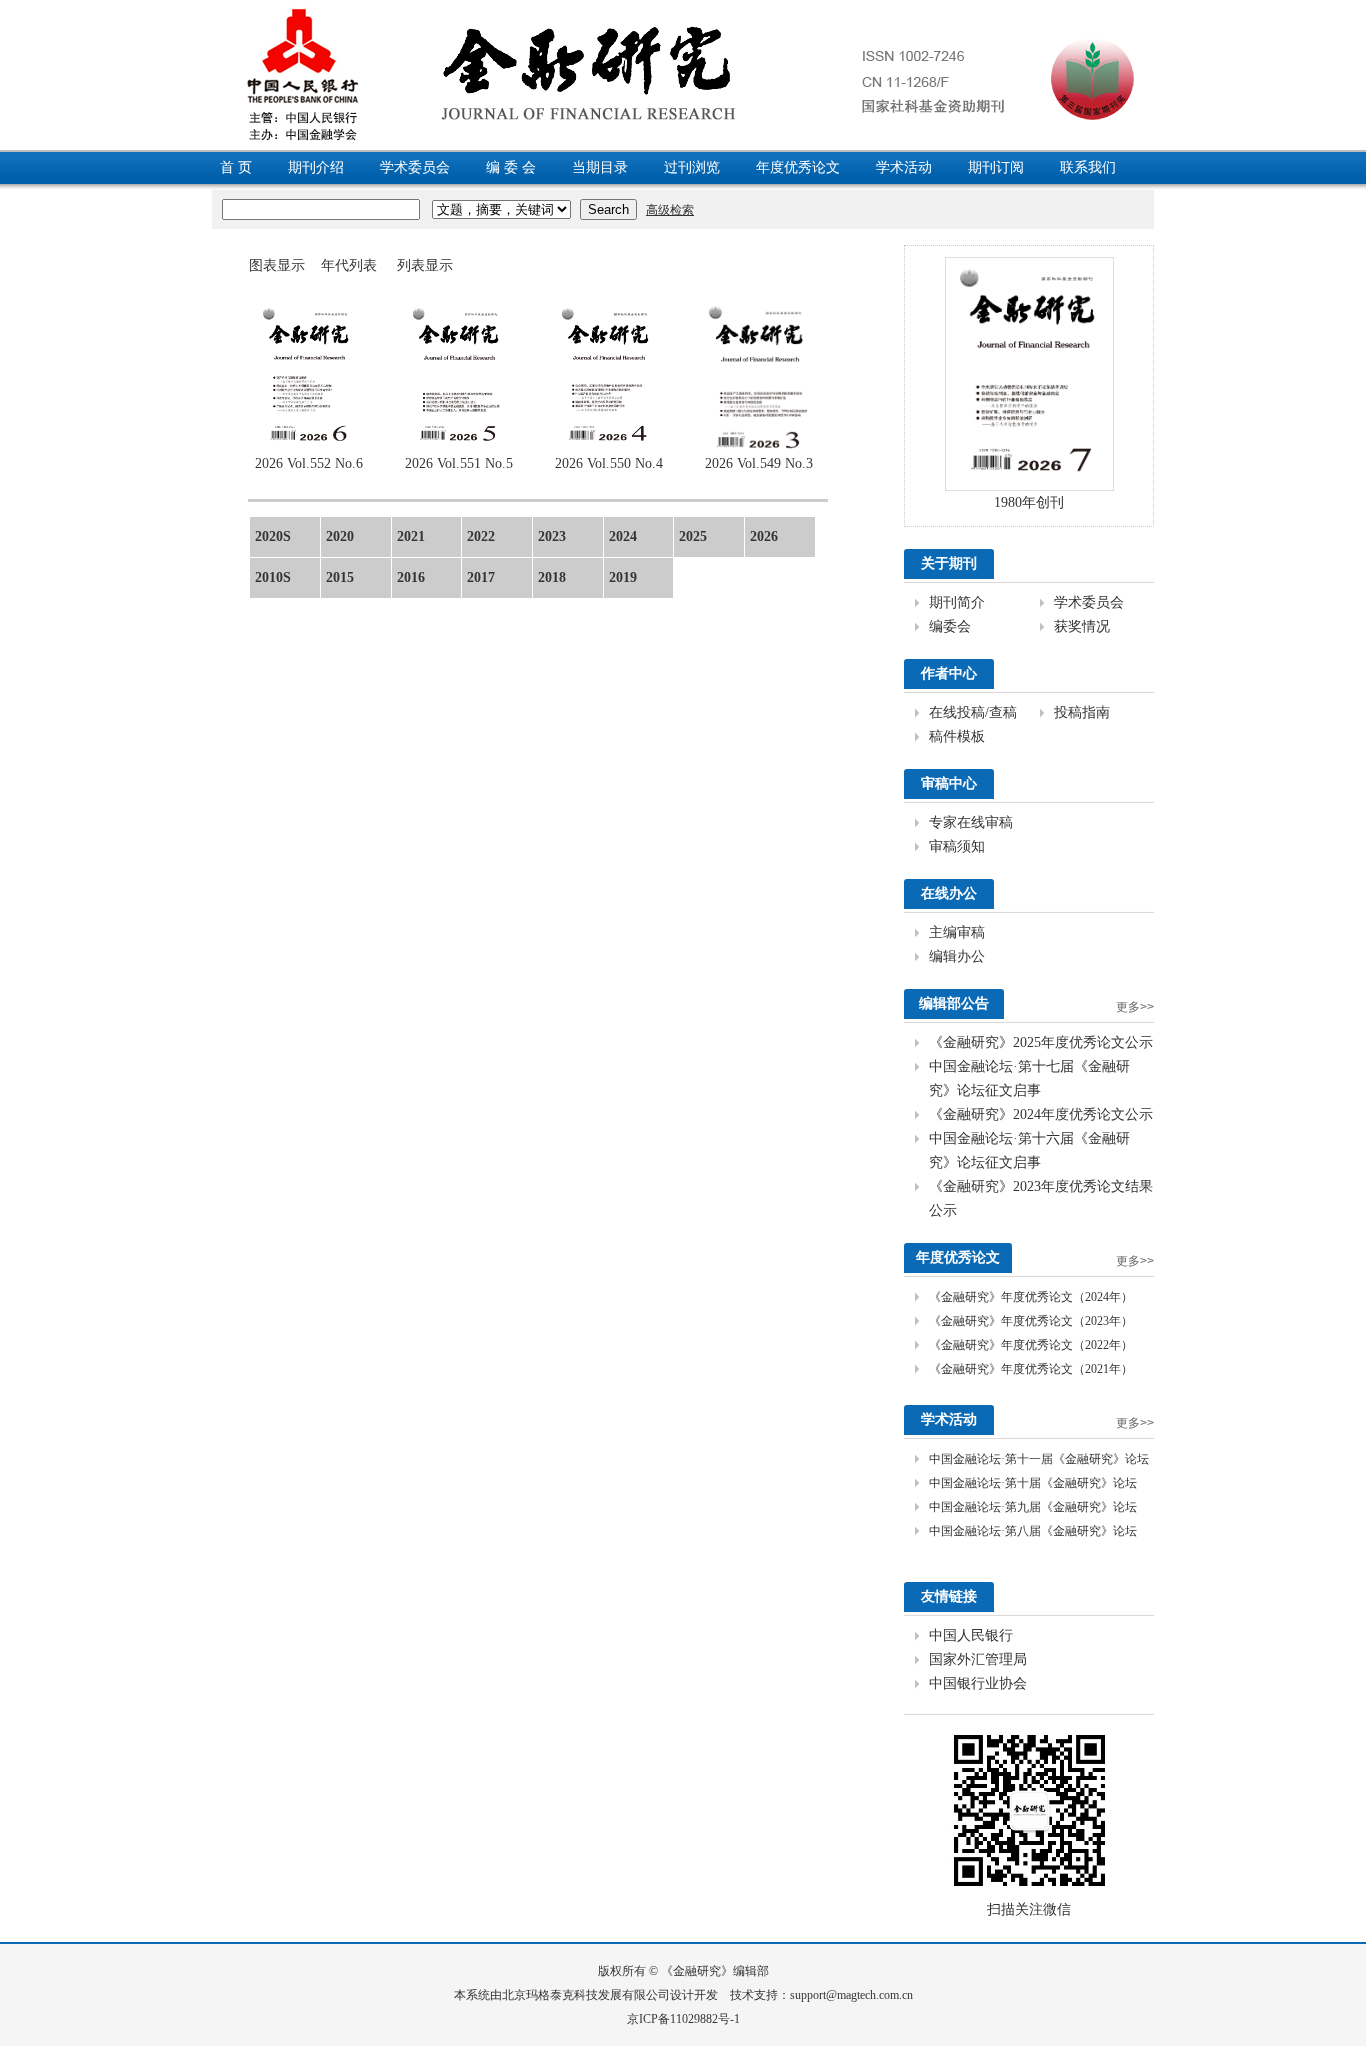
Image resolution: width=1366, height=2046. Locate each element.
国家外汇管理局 (978, 1659)
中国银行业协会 (978, 1683)
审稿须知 (957, 846)
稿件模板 (957, 736)
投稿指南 (1082, 712)
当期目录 (600, 167)
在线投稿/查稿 (973, 712)
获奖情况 (1082, 626)
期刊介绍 (316, 167)
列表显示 (425, 265)
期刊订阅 (996, 167)
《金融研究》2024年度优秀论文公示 (1041, 1114)
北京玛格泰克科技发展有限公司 (586, 1995)
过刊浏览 (692, 167)
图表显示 (277, 265)
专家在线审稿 (971, 822)
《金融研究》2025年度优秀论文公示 (1041, 1042)
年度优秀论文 (798, 167)
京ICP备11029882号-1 (683, 2019)
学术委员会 (415, 167)
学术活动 (904, 167)
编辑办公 (957, 956)
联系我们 (1088, 167)
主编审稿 (957, 932)
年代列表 (349, 265)
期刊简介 (957, 602)
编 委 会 (511, 167)
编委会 (950, 626)
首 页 (236, 167)
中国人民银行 (971, 1635)
